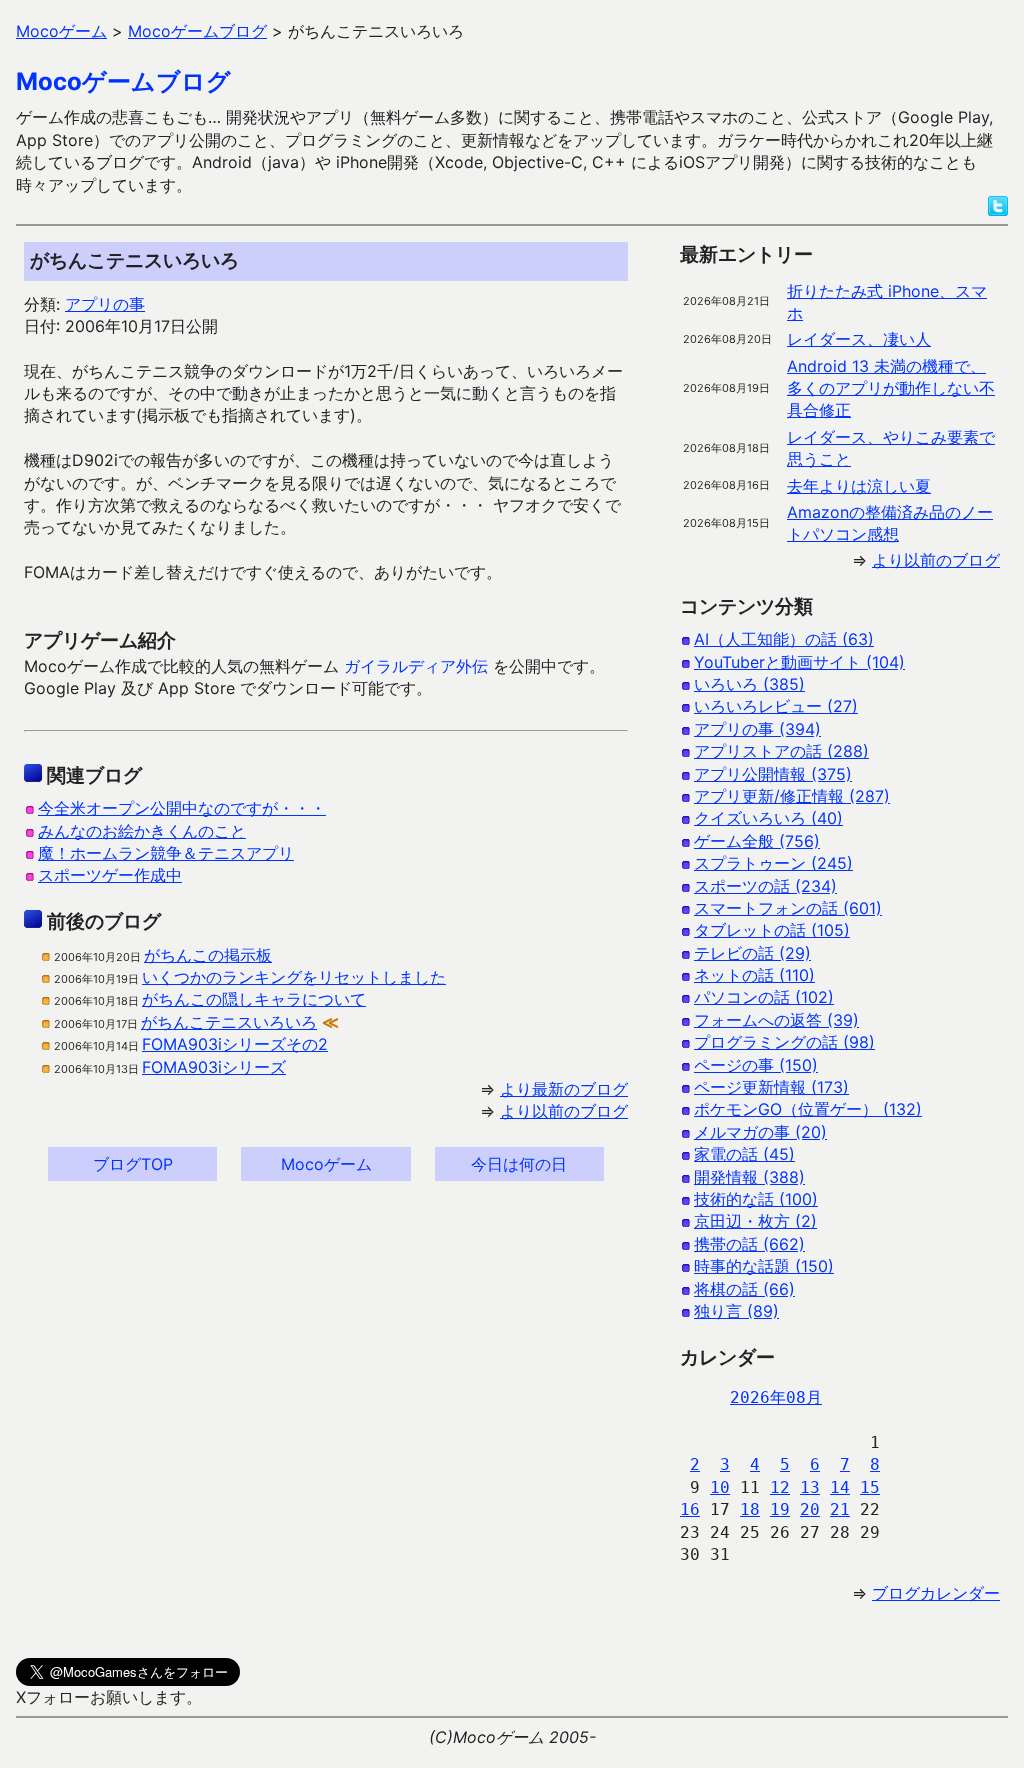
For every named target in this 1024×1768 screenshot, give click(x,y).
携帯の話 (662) (749, 1244)
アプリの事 (105, 304)
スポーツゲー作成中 (110, 875)
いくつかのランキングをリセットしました (294, 977)
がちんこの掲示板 (208, 955)
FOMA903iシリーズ (214, 1067)
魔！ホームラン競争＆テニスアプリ (166, 853)
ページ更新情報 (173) (771, 1087)
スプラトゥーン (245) (773, 863)
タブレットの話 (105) (772, 930)
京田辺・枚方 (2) (755, 1221)
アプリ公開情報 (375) (773, 774)
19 (780, 1509)
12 (780, 1487)
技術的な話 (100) (756, 1199)
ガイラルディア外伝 (416, 666)
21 (840, 1509)
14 (840, 1487)
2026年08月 (776, 1397)
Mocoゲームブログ (123, 81)
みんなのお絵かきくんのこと (142, 831)
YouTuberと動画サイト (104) (799, 662)
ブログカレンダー (936, 1593)
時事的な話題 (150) (764, 1266)
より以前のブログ (564, 1111)
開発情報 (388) (749, 1177)
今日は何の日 (519, 1164)
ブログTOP (133, 1164)
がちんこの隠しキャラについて (254, 999)
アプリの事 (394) (757, 729)
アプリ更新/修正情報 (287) (792, 796)
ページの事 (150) (756, 1065)
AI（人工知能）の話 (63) (784, 639)
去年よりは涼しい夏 (859, 486)
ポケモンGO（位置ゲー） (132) (808, 1109)
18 (750, 1509)
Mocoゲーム (326, 1164)
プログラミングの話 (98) (784, 1042)
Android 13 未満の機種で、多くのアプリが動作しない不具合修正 (891, 388)
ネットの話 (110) (754, 975)
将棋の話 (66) (744, 1289)
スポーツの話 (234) (765, 886)
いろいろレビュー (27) (776, 706)
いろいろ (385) (749, 684)
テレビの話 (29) (752, 953)
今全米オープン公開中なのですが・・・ (182, 808)
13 (810, 1487)
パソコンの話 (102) (764, 997)
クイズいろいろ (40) (768, 818)
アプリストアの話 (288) (781, 751)
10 (720, 1487)
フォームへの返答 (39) (776, 1020)
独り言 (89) (736, 1311)
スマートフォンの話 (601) (788, 908)
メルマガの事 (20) (760, 1132)
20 (810, 1509)
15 (870, 1487)
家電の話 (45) (744, 1154)
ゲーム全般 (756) (757, 841)
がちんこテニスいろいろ (229, 1022)
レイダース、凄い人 (859, 339)
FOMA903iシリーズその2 (235, 1044)
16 (690, 1509)
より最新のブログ (564, 1089)
